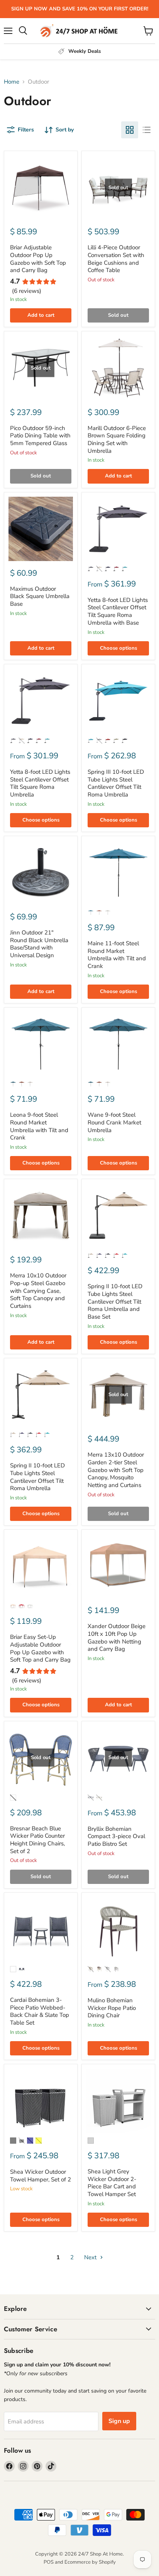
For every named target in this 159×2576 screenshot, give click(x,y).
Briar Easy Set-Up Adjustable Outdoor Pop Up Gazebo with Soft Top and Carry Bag (40, 1648)
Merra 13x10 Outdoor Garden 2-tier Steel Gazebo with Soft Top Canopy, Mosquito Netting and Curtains (116, 1470)
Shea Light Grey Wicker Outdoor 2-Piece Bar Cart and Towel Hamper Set (112, 2183)
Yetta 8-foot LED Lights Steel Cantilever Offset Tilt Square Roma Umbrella (40, 783)
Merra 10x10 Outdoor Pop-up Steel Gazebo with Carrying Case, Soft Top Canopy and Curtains (38, 1291)
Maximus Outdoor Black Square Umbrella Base (40, 596)
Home (12, 82)
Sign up (119, 2421)
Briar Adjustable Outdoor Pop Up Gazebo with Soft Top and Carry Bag (38, 259)
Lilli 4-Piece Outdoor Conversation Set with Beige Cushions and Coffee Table (116, 259)
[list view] (147, 130)
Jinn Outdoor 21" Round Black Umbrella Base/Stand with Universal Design (39, 944)
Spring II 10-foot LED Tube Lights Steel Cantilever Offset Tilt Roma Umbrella (37, 1477)
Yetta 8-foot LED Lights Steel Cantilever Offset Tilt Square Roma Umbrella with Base (118, 611)
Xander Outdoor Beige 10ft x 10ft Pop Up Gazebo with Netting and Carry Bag (117, 1638)
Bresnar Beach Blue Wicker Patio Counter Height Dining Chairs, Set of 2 (37, 1840)
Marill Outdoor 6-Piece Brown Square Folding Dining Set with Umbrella (117, 439)
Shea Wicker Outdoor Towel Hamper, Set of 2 (41, 2176)
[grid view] (130, 130)
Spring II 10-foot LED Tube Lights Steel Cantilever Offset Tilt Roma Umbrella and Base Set (115, 1301)
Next (91, 2257)
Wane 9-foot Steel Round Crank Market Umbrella (114, 1122)
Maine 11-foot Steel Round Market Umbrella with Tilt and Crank (117, 955)
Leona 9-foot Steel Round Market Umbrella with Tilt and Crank (39, 1126)
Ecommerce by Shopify (90, 2562)
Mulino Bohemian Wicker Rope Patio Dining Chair (112, 2008)
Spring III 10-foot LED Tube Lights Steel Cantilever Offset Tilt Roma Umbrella (116, 783)
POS (49, 2562)
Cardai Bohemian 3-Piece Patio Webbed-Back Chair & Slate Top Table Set (40, 2011)
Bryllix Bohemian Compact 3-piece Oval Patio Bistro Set (116, 1836)
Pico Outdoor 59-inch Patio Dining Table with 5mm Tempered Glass (40, 436)
